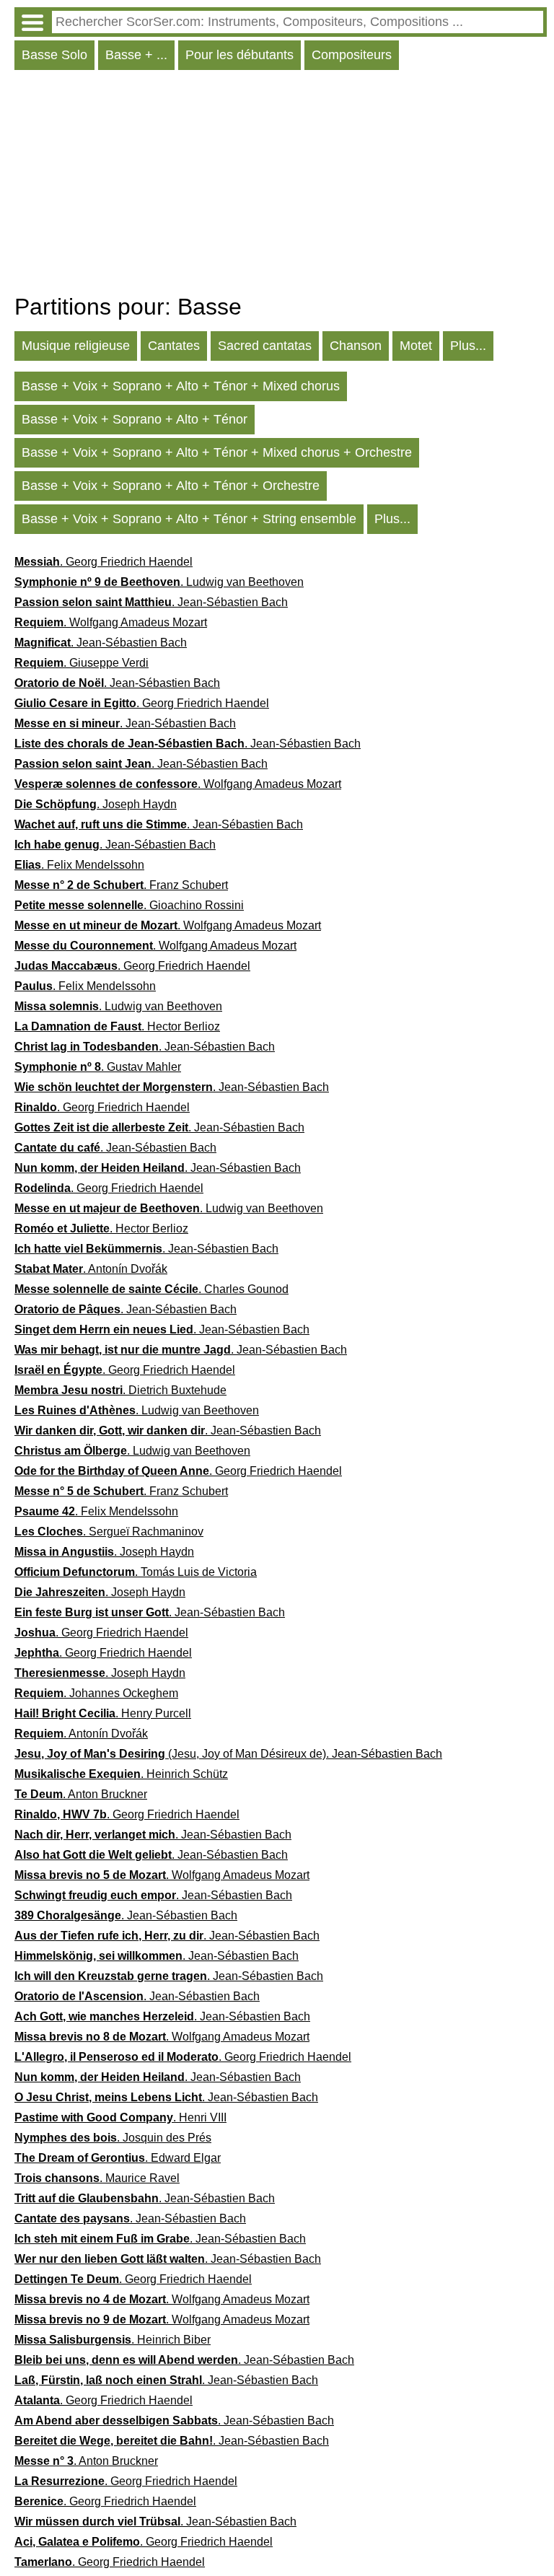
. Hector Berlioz (117, 1026)
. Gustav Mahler (98, 1067)
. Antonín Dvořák (91, 1269)
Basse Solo (54, 55)
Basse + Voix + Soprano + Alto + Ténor (135, 419)
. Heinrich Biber (113, 2340)
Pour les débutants (239, 55)
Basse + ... (136, 55)
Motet (416, 346)
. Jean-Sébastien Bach (151, 602)
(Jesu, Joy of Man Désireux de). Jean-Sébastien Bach (228, 1754)
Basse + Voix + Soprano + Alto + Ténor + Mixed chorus (181, 386)
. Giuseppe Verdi (82, 663)
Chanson (356, 346)
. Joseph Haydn (96, 804)
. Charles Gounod (151, 1289)
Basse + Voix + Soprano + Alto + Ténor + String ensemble (189, 519)
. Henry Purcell (103, 1713)
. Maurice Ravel (97, 2178)
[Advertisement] (281, 185)
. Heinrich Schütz (121, 1774)
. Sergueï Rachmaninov (109, 1532)
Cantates (174, 346)
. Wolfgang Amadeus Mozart (111, 622)
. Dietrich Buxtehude (120, 1390)
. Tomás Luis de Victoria (136, 1572)
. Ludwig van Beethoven (159, 582)
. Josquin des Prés (113, 2138)
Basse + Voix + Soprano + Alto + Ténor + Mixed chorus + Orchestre (217, 452)
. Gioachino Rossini (129, 905)
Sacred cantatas (265, 346)
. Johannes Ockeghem (96, 1693)
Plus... (468, 346)
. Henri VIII (120, 2117)
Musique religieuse (76, 346)
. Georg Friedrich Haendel (104, 562)
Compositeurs (352, 55)
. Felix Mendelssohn (79, 865)
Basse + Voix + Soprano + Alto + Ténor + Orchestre (171, 486)
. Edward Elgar (118, 2158)
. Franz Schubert (121, 885)
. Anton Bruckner (81, 1794)
